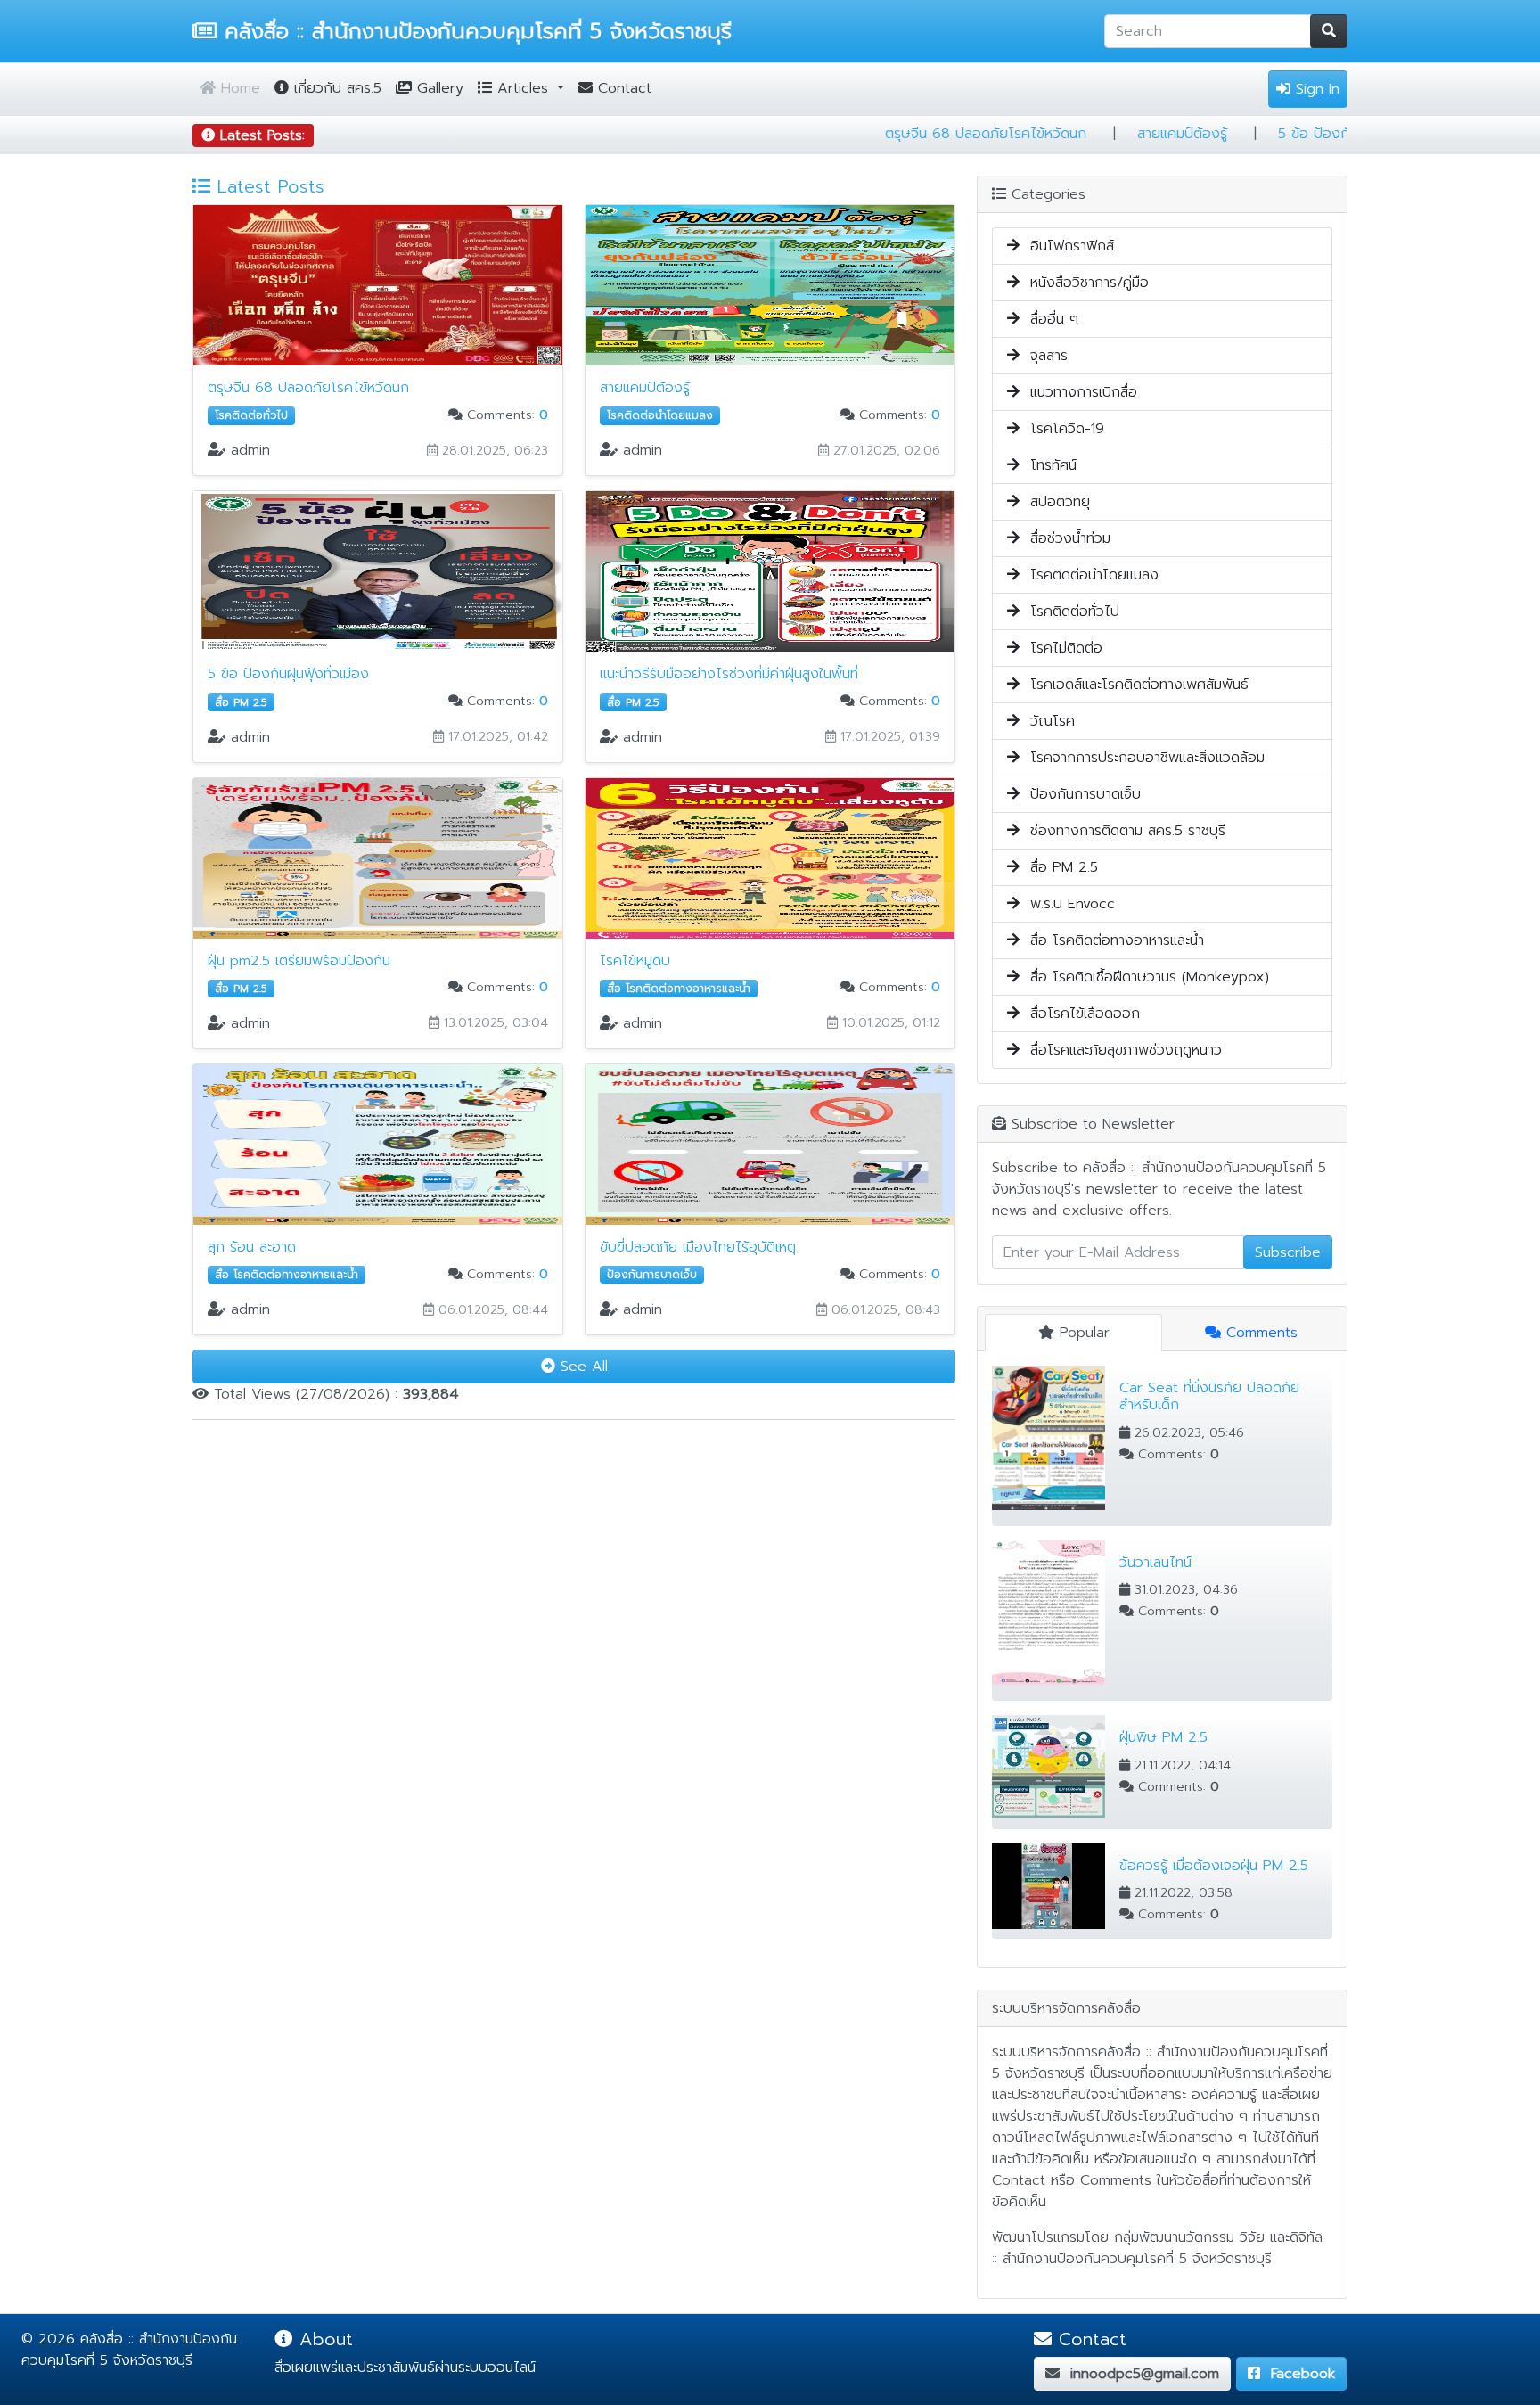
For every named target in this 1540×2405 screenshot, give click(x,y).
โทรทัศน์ (1048, 465)
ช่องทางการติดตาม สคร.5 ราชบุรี (1122, 831)
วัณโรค (1047, 721)
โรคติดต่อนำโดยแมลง (1089, 575)
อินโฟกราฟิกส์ (1067, 246)
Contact (622, 88)
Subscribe (1288, 1252)
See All (582, 1367)
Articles (523, 88)
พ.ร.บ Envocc (1067, 904)
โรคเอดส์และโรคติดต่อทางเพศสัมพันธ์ (1134, 685)
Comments (1259, 1333)
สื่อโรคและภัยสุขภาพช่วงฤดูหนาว (1121, 1050)
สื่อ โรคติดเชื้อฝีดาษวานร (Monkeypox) (1144, 977)
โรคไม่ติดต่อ (1061, 648)
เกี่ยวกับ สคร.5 (335, 88)
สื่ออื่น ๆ (1049, 319)
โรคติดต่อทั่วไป (1069, 612)
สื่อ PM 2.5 (1059, 867)
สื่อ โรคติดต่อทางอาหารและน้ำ (1112, 940)
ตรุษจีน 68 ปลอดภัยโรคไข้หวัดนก (1094, 134)
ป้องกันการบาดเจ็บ (1080, 794)
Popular (1082, 1333)
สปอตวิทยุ (1055, 502)
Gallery (438, 88)
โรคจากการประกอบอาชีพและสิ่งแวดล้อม (1142, 758)
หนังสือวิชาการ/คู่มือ (1084, 283)
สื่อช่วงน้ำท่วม (1065, 538)
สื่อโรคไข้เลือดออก (1080, 1014)
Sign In (1315, 89)
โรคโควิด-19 (1062, 429)
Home (238, 88)
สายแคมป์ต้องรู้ (1291, 134)
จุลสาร (1044, 356)
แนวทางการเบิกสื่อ (1078, 392)
